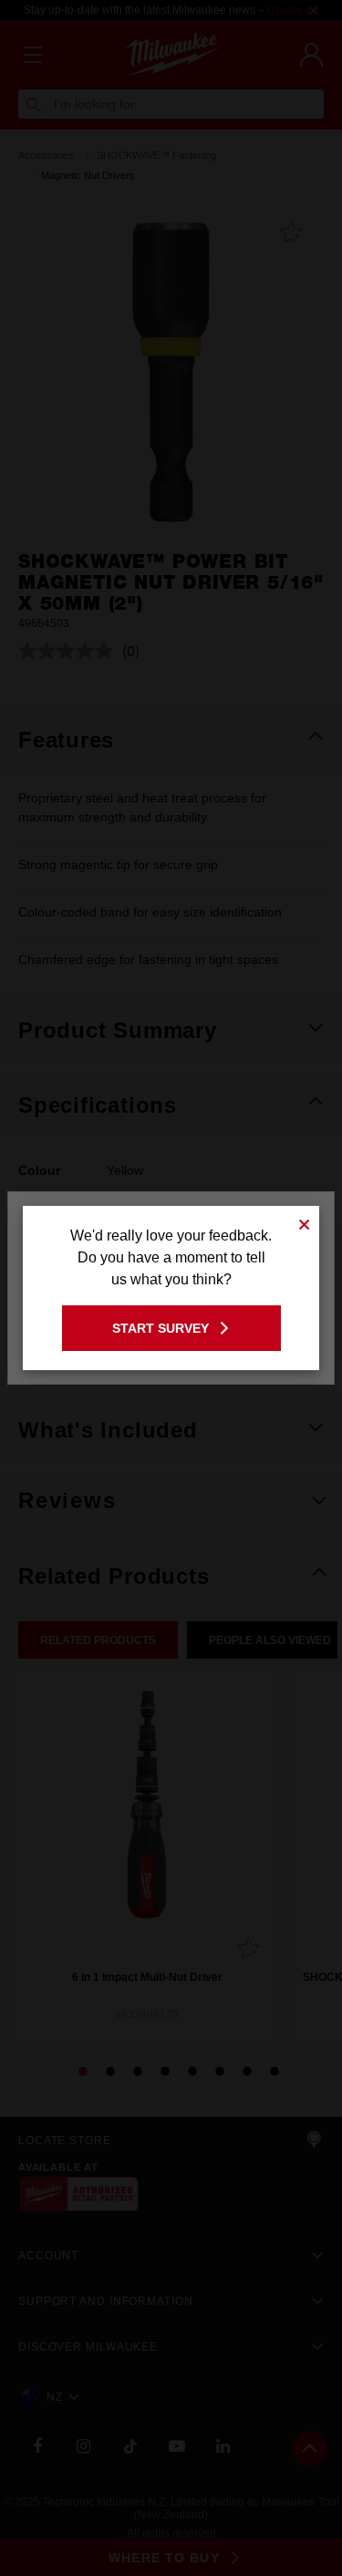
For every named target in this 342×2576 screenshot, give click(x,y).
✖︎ (305, 1222)
